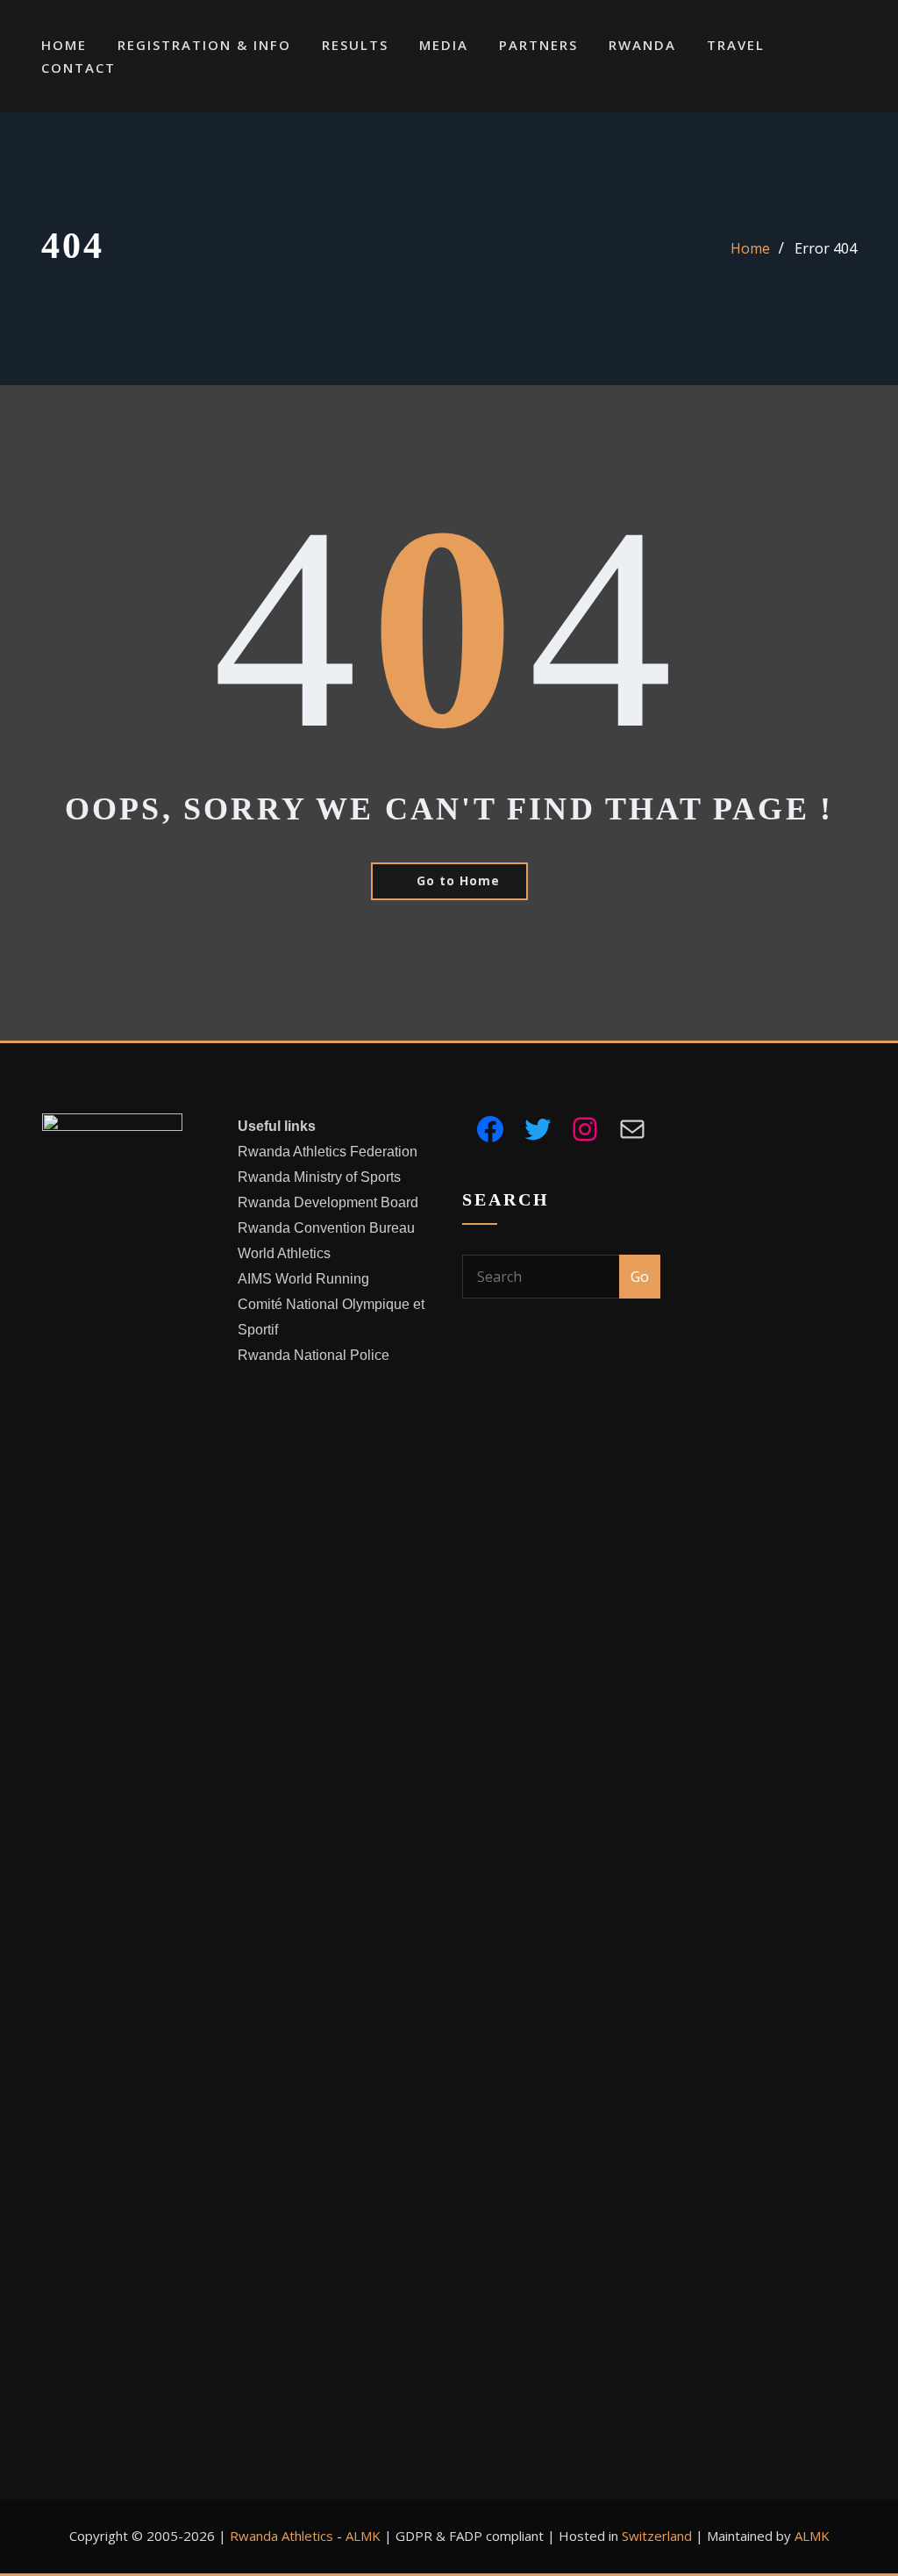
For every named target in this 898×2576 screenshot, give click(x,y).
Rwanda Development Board (328, 1202)
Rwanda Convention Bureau (326, 1228)
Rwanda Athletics (282, 2536)
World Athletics (284, 1253)
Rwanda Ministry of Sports (319, 1177)
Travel (736, 45)
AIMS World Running (303, 1279)
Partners (538, 45)
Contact (78, 68)
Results (355, 45)
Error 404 (826, 248)
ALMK (363, 2536)
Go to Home (458, 880)
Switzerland (657, 2536)
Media (444, 45)
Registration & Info (204, 45)
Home (64, 45)
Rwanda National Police (314, 1355)
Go (640, 1277)
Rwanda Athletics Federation (328, 1152)
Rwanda (642, 45)
